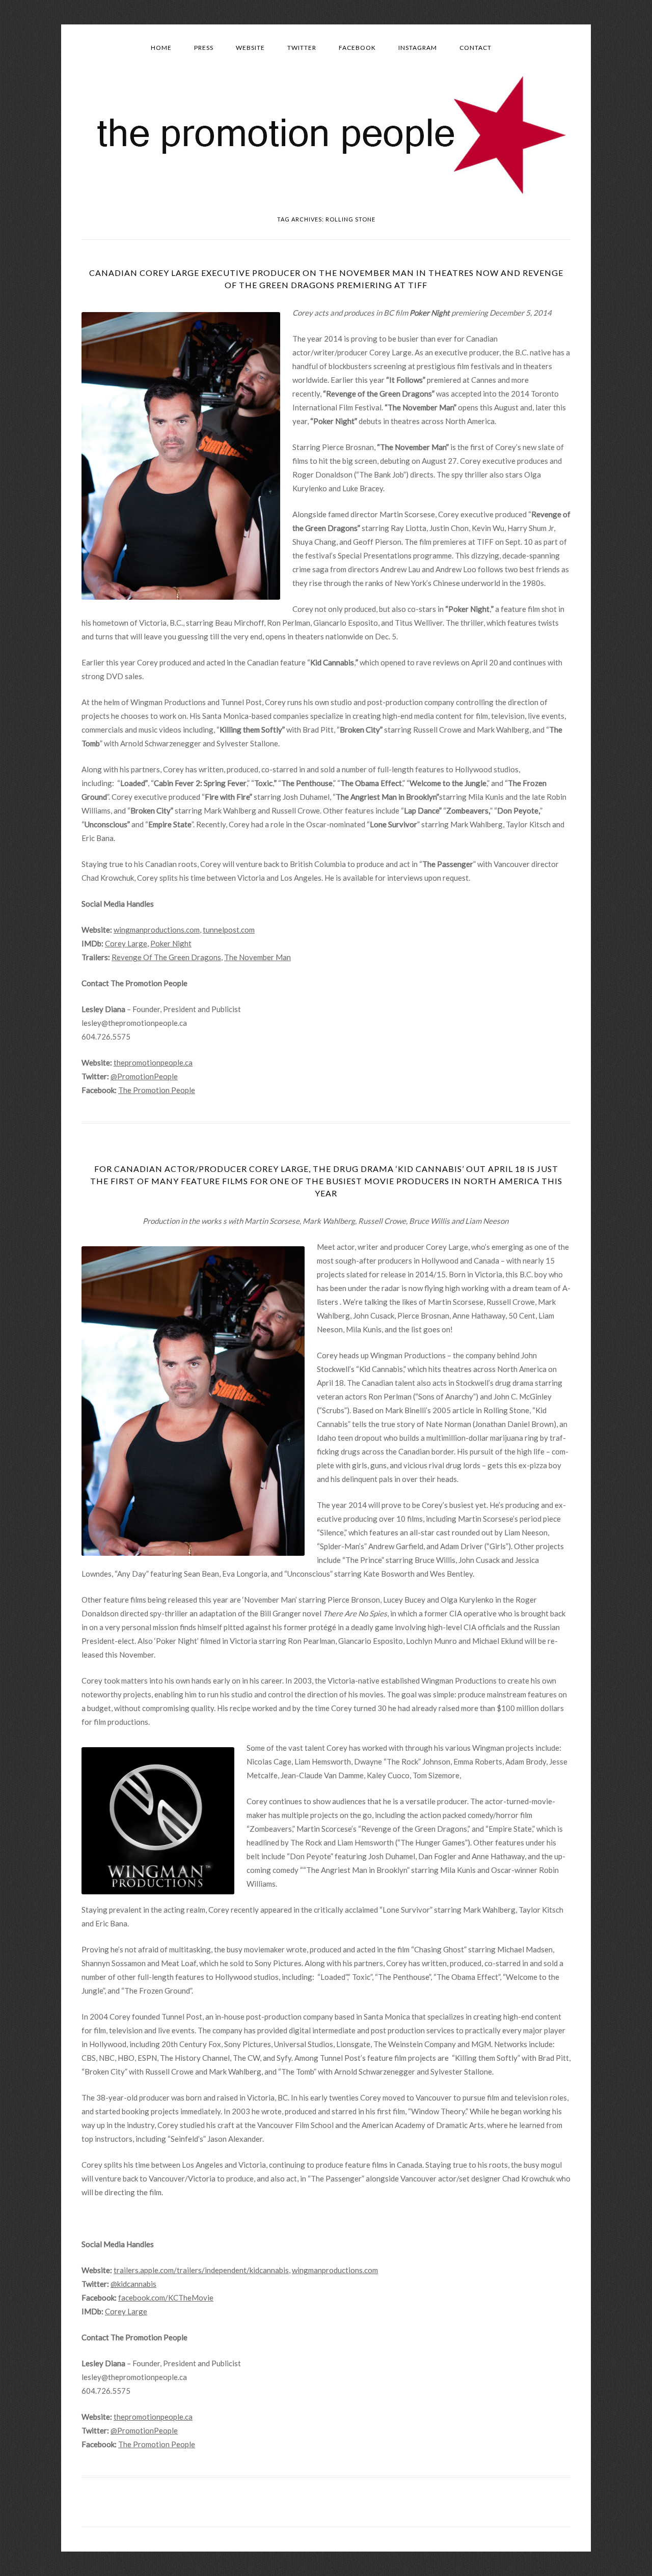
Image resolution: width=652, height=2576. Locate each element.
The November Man (257, 957)
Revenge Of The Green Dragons (166, 957)
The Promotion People (157, 1090)
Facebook (357, 48)
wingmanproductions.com (157, 930)
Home (161, 48)
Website (250, 48)
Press (204, 48)
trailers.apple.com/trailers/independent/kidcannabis (201, 2270)
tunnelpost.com (229, 930)
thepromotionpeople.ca (153, 1062)
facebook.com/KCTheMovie (166, 2298)
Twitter (302, 48)
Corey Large (126, 943)
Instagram (418, 48)
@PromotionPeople (144, 1076)
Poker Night (171, 943)
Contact (476, 48)
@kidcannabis (133, 2284)
